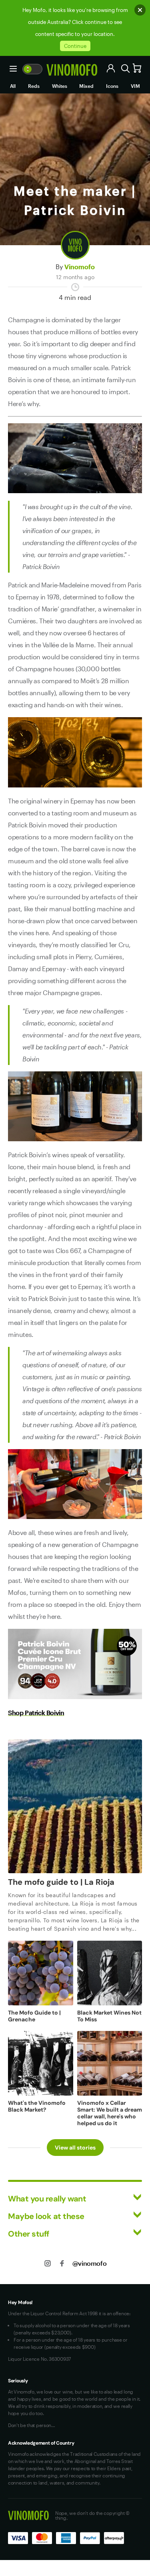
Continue (75, 46)
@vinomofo (89, 2263)
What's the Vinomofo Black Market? (37, 2106)
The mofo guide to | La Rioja (61, 1882)
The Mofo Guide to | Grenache (34, 2016)
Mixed (86, 86)
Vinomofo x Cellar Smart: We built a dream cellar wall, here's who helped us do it (110, 2113)
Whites (60, 86)
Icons (112, 86)
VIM (135, 86)
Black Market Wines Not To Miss (109, 2016)
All (13, 86)
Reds (34, 86)
